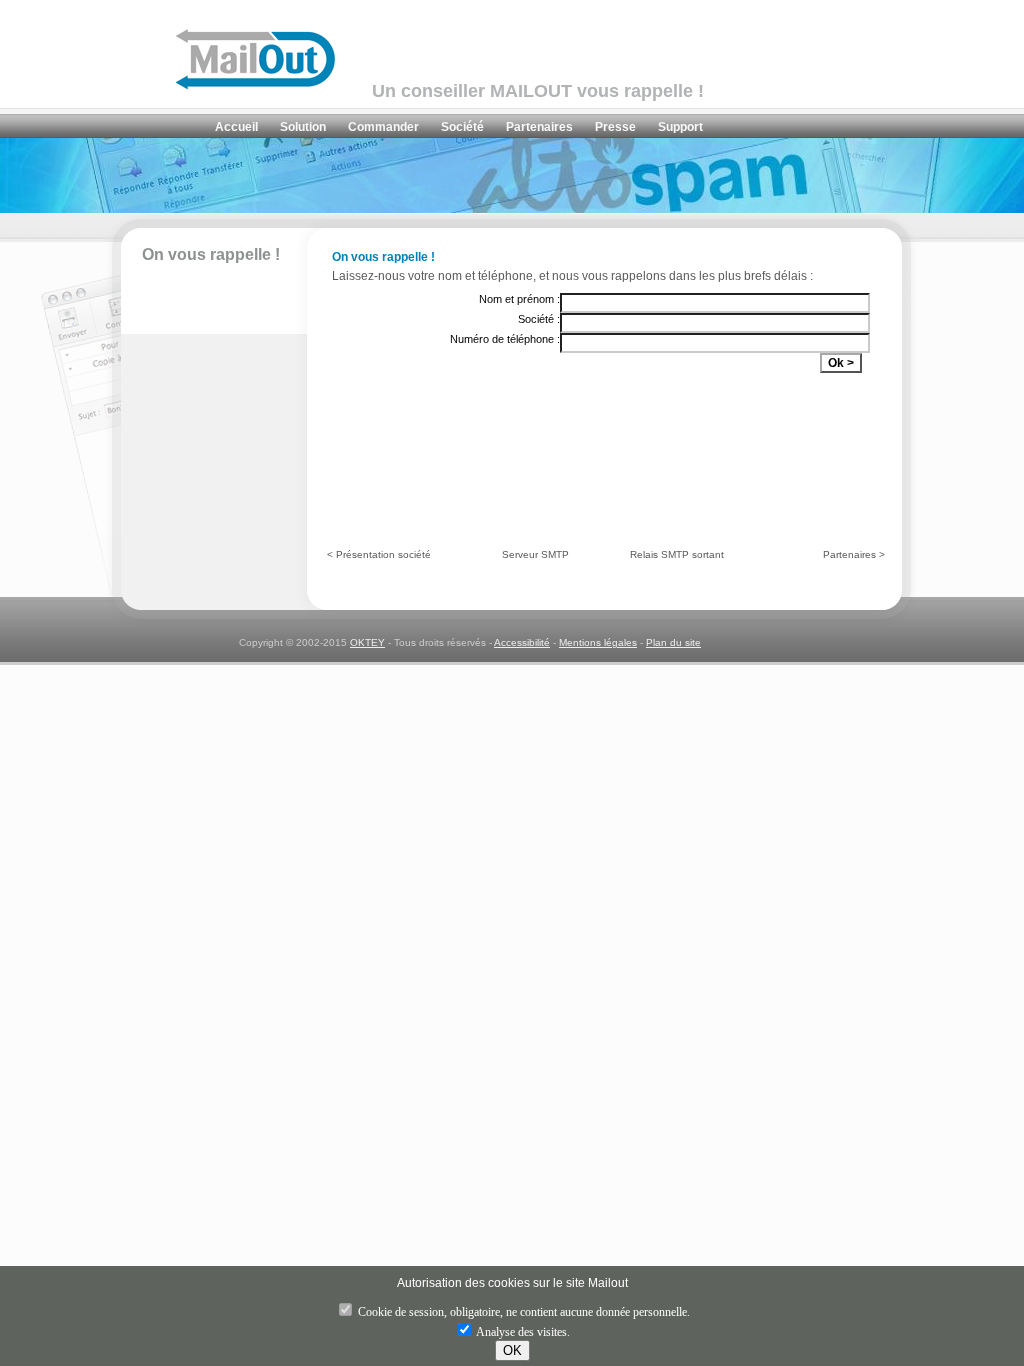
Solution (303, 127)
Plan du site (673, 642)
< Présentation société (379, 554)
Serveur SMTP (535, 554)
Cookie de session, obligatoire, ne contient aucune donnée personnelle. (522, 1312)
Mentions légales (598, 642)
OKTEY (367, 642)
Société (462, 127)
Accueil (236, 127)
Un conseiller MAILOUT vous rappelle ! (538, 91)
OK (512, 1350)
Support (680, 127)
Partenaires (539, 127)
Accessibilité (522, 642)
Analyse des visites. (522, 1332)
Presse (615, 127)
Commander (383, 127)
